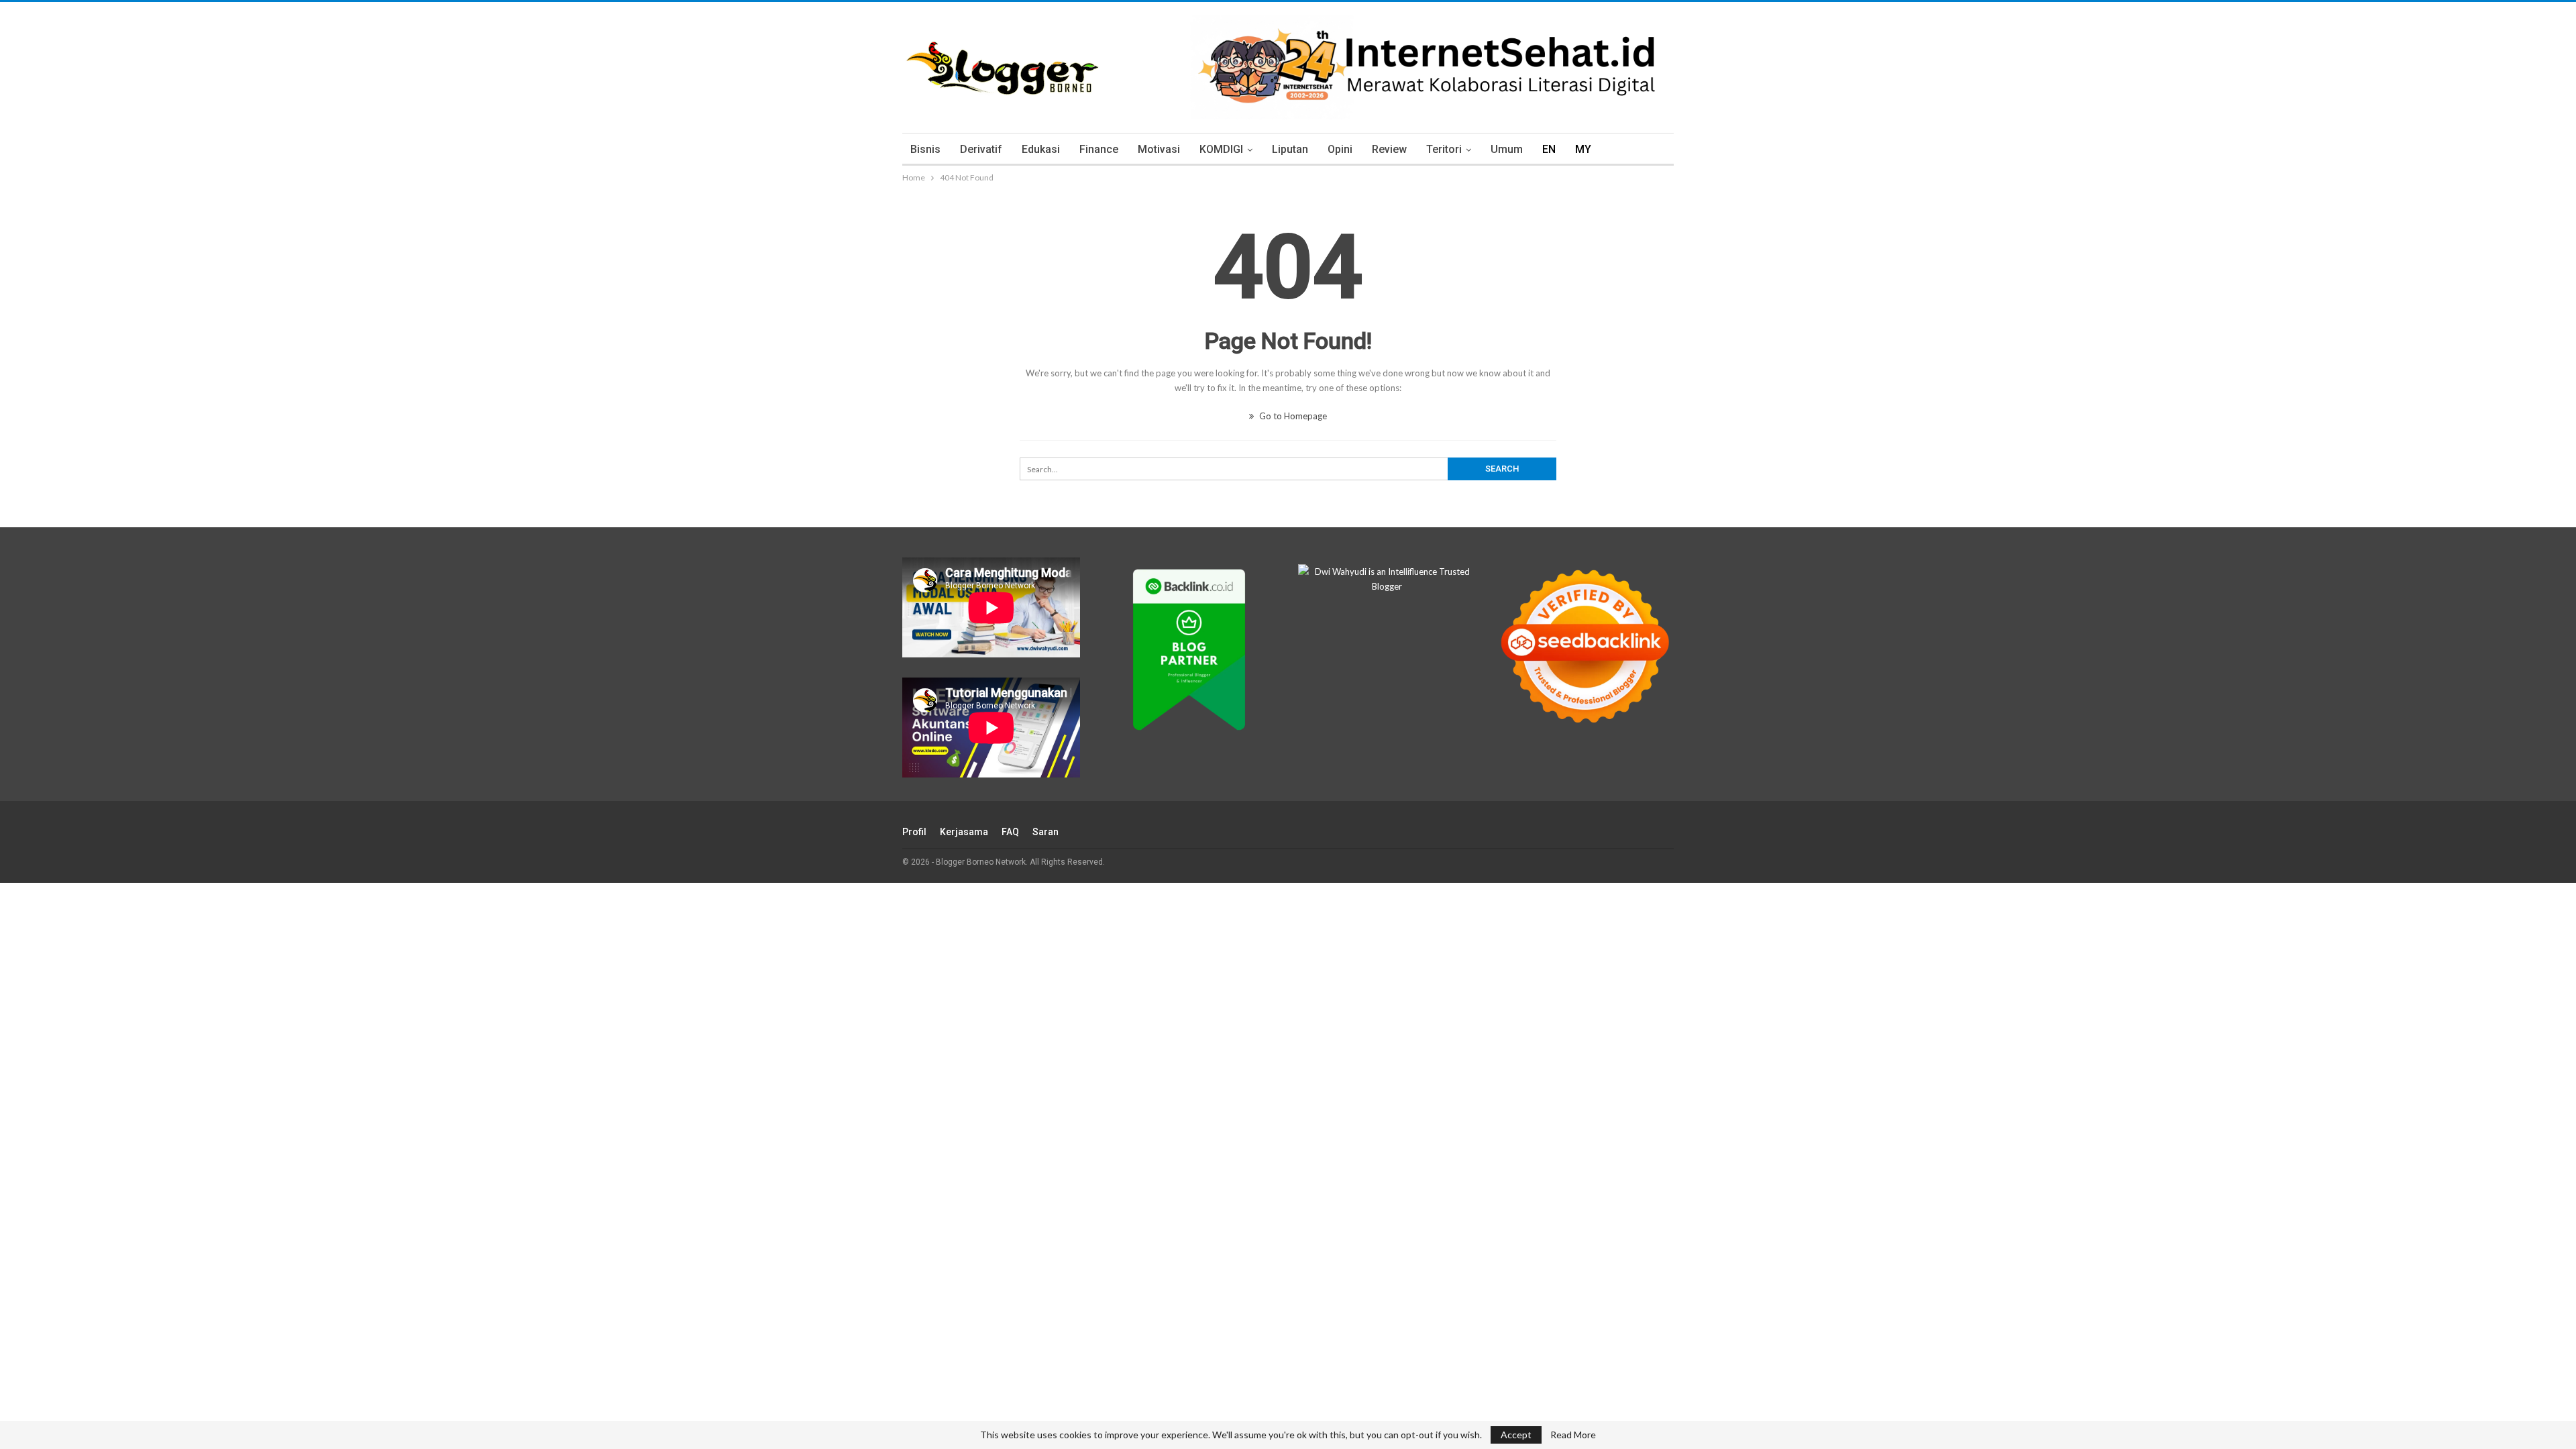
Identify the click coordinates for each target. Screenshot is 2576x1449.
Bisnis (925, 149)
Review (1389, 149)
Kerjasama (964, 832)
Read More (1573, 1435)
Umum (1507, 149)
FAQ (1010, 832)
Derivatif (981, 149)
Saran (1045, 832)
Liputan (1290, 149)
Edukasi (1041, 149)
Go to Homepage (1292, 416)
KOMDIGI (1221, 149)
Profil (914, 832)
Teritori (1444, 149)
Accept (1516, 1435)
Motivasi (1159, 149)
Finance (1099, 149)
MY (1583, 149)
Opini (1340, 149)
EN (1549, 149)
